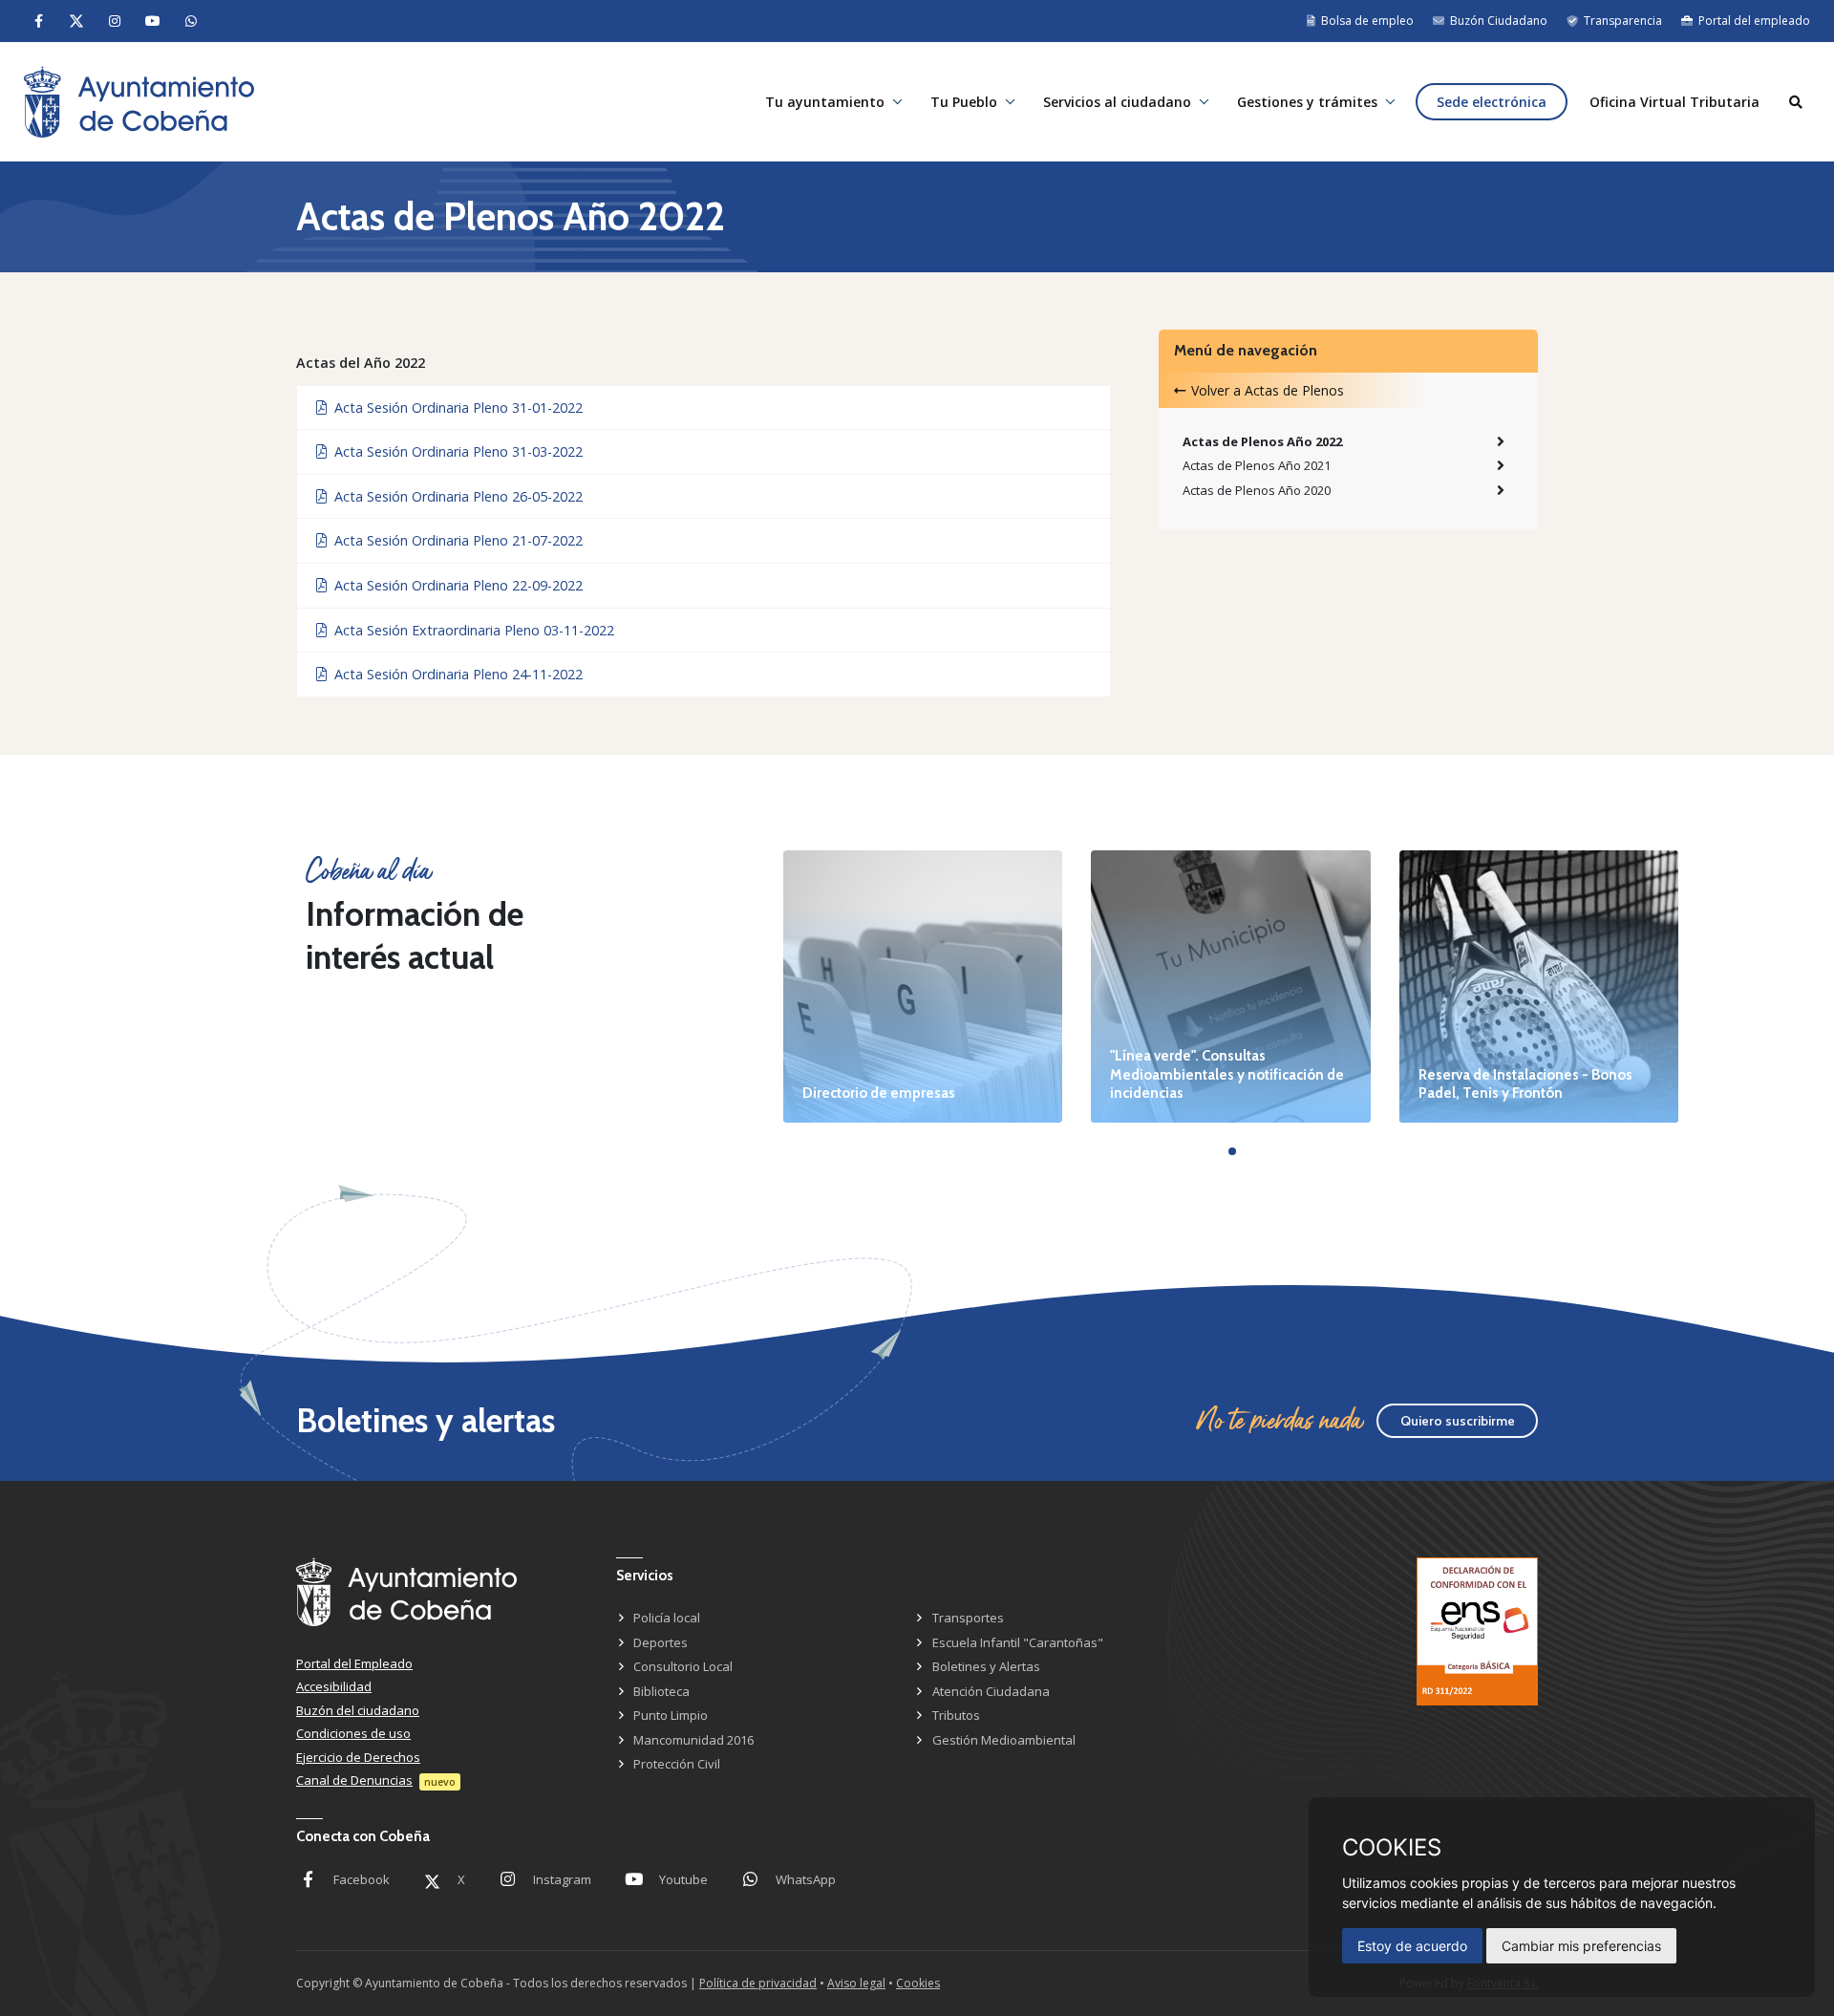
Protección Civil (677, 1764)
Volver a (1268, 390)
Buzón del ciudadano (358, 1710)
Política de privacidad (758, 1983)
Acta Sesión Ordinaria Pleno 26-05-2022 (455, 496)
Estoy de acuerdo (1412, 1946)
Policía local (667, 1618)
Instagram (562, 1879)
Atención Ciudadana (991, 1691)
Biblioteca (661, 1691)
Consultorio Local (683, 1666)
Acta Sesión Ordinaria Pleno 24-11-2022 (455, 674)
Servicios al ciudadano (1117, 102)
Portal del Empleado (354, 1663)
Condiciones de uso (353, 1733)
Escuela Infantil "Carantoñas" (1018, 1642)
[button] (1232, 1151)
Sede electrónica (1492, 102)
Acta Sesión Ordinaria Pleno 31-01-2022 (455, 407)
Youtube (683, 1879)
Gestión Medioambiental (1004, 1740)
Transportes (968, 1618)
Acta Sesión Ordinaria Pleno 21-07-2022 (455, 540)
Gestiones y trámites (1307, 102)
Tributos (956, 1715)
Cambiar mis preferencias (1581, 1946)
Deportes (661, 1642)
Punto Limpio (671, 1715)
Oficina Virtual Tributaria (1674, 102)
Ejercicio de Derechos (358, 1757)
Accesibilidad (334, 1686)
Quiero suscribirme (1458, 1421)
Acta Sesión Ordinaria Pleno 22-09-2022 (455, 585)
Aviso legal (856, 1983)
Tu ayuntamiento (825, 102)
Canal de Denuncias (354, 1780)
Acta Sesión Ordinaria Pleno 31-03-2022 (455, 451)
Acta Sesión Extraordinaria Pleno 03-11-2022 (470, 630)
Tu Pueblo (964, 102)
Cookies (918, 1983)
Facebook (362, 1879)
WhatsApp (806, 1879)
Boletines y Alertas (986, 1666)
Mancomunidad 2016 (693, 1740)
